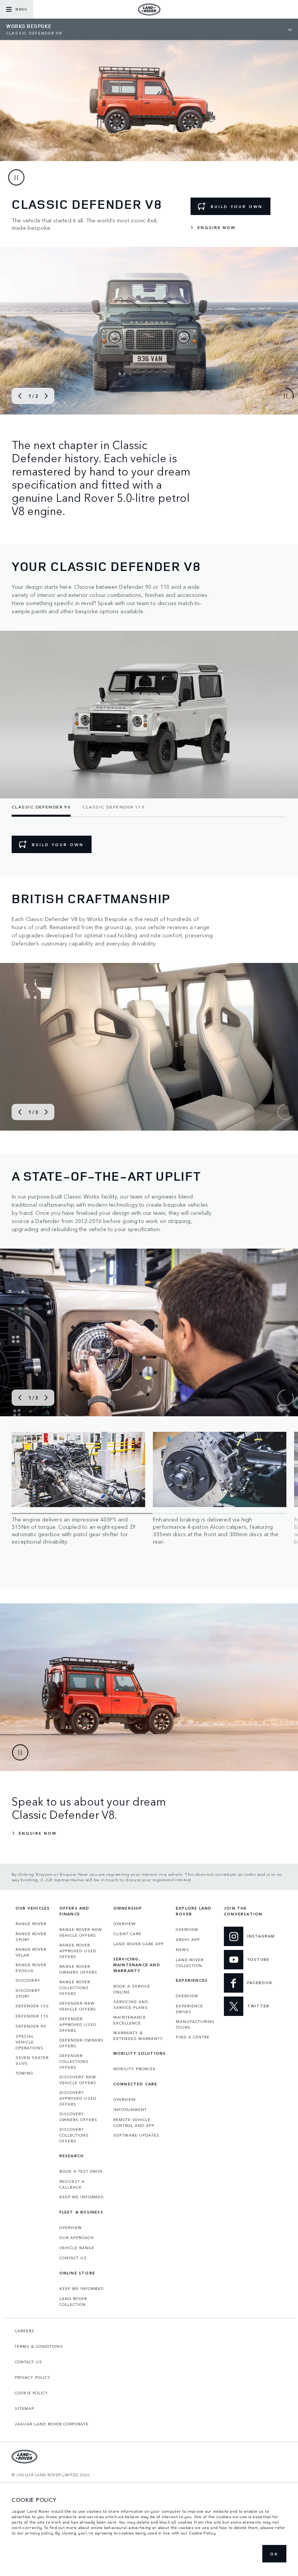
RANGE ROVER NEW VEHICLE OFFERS (81, 1932)
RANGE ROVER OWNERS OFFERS (78, 1969)
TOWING (24, 2073)
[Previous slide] (20, 396)
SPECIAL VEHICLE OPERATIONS (29, 2042)
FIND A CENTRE (193, 2037)
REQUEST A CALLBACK (72, 2184)
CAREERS (25, 2331)
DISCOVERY (28, 1980)
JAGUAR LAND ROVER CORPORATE (52, 2424)
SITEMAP (24, 2408)
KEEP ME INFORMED (81, 2197)
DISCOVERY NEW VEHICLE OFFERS (78, 2080)
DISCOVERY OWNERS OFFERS (78, 2117)
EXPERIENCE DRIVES (189, 2009)
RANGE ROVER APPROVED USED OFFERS (78, 1951)
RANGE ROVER (31, 1924)
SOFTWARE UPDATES (136, 2135)
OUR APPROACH (77, 2238)
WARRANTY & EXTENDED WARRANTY (138, 2036)
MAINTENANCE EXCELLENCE (130, 2020)
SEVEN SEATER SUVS (32, 2060)
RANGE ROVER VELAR (31, 1952)
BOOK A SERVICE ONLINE (132, 1989)
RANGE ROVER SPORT (31, 1937)
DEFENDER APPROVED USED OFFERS (78, 2024)
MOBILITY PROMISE (134, 2069)
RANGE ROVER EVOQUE (31, 1968)
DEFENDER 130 (32, 2006)
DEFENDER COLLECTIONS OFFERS (74, 2061)
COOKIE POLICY (31, 2393)
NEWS (183, 1950)
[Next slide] (46, 396)
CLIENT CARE (127, 1934)
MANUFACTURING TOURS (195, 2024)
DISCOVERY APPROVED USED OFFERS (78, 2098)
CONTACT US (73, 2258)
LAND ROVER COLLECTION (73, 2301)
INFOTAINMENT (130, 2109)
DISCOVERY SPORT (28, 1993)
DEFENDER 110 (32, 2016)
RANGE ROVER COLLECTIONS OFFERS (75, 1988)
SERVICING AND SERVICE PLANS (131, 2004)
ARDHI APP (188, 1939)
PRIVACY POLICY (33, 2377)
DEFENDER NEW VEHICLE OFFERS (78, 2006)
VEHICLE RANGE (77, 2248)
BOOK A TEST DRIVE (81, 2171)
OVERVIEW (71, 2227)
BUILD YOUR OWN (237, 206)
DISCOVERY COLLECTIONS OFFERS (74, 2135)
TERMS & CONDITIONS (39, 2346)
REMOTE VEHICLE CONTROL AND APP (134, 2122)
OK (274, 2554)
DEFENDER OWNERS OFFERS (81, 2043)
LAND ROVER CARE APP (139, 1944)
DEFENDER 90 (31, 2026)
